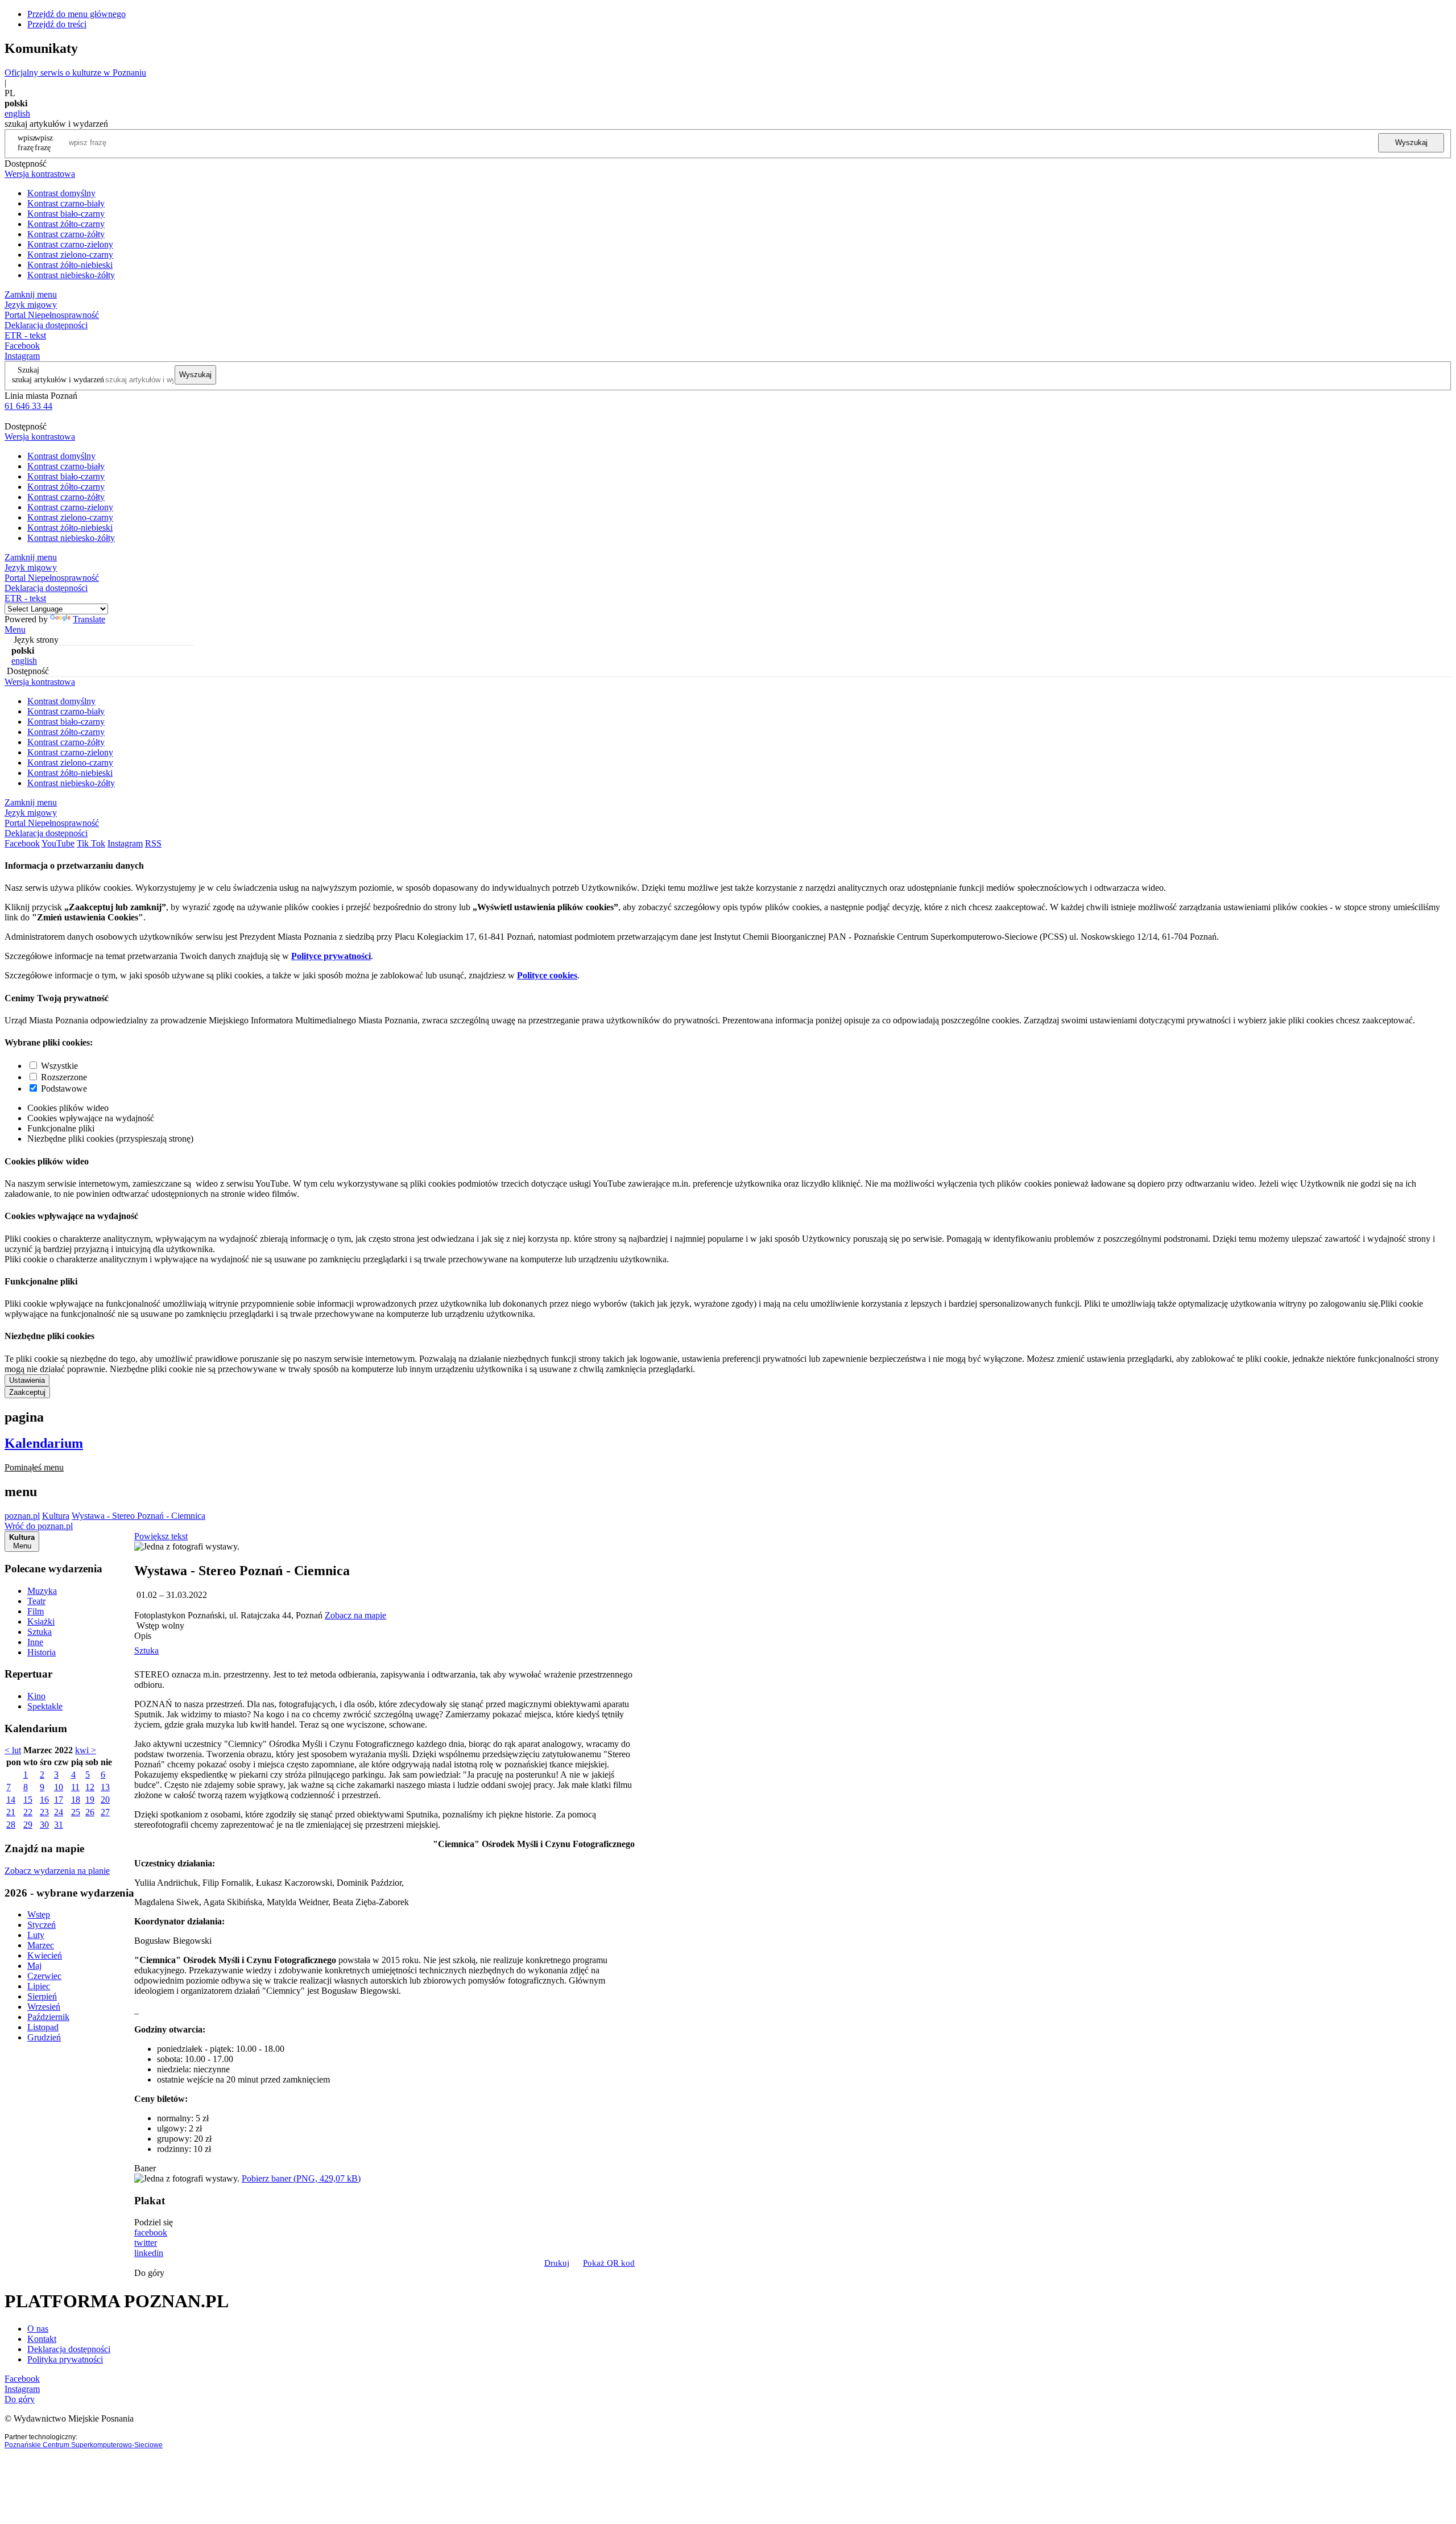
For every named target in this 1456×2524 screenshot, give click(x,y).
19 (90, 1800)
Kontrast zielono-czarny (70, 255)
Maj (34, 1966)
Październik (48, 2017)
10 (59, 1787)
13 (105, 1787)
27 (105, 1812)
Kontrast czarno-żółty (66, 234)
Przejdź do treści (57, 24)
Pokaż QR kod (609, 2263)
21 (11, 1812)
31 (59, 1825)
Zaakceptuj (27, 1392)
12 (90, 1787)
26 (90, 1812)
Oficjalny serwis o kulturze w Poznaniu (75, 73)
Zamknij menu (31, 294)
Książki (41, 1622)
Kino (36, 1696)
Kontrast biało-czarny (66, 214)
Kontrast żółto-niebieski (70, 265)
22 (28, 1812)
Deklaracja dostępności (69, 2349)
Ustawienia (27, 1380)
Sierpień (42, 1996)
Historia (42, 1652)
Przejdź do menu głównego (76, 14)
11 (75, 1787)
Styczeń (42, 1925)
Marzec (41, 1945)
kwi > (86, 1750)
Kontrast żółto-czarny (66, 224)
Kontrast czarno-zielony (70, 244)
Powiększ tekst (161, 1536)
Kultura (56, 1516)
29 (28, 1825)
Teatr (36, 1601)
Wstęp (39, 1914)
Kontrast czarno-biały (66, 203)
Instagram (22, 356)
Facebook (22, 346)
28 (11, 1825)
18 (76, 1800)
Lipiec (39, 1986)
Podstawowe (64, 1088)
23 (44, 1812)
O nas (38, 2329)
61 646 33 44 (28, 406)
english (17, 113)
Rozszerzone (64, 1077)
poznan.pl (22, 1516)
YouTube (58, 843)
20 (105, 1800)
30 (44, 1825)
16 (44, 1800)
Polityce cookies (547, 975)
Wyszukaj (1411, 142)
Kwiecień (45, 1955)
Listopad (43, 2027)
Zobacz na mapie (355, 1615)
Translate (89, 619)
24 (59, 1812)
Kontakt (42, 2339)
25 (76, 1812)
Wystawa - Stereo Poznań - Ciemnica (138, 1516)
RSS (153, 843)
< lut (13, 1750)
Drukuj (557, 2263)
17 (59, 1800)
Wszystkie (59, 1066)
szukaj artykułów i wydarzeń (58, 379)
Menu (15, 629)
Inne (35, 1642)
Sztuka (40, 1632)
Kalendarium (44, 1443)
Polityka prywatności (65, 2359)
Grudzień (44, 2037)
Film (36, 1611)
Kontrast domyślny (61, 193)
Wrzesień (44, 2007)
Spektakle (45, 1706)
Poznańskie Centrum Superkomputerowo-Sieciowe (84, 2445)
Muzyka (42, 1591)
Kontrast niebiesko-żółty (71, 275)
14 (11, 1800)
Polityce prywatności (331, 956)
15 (28, 1800)
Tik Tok (91, 843)
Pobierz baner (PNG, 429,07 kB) (301, 2178)
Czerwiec (44, 1976)
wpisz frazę (44, 142)
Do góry (149, 2273)
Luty (36, 1935)
